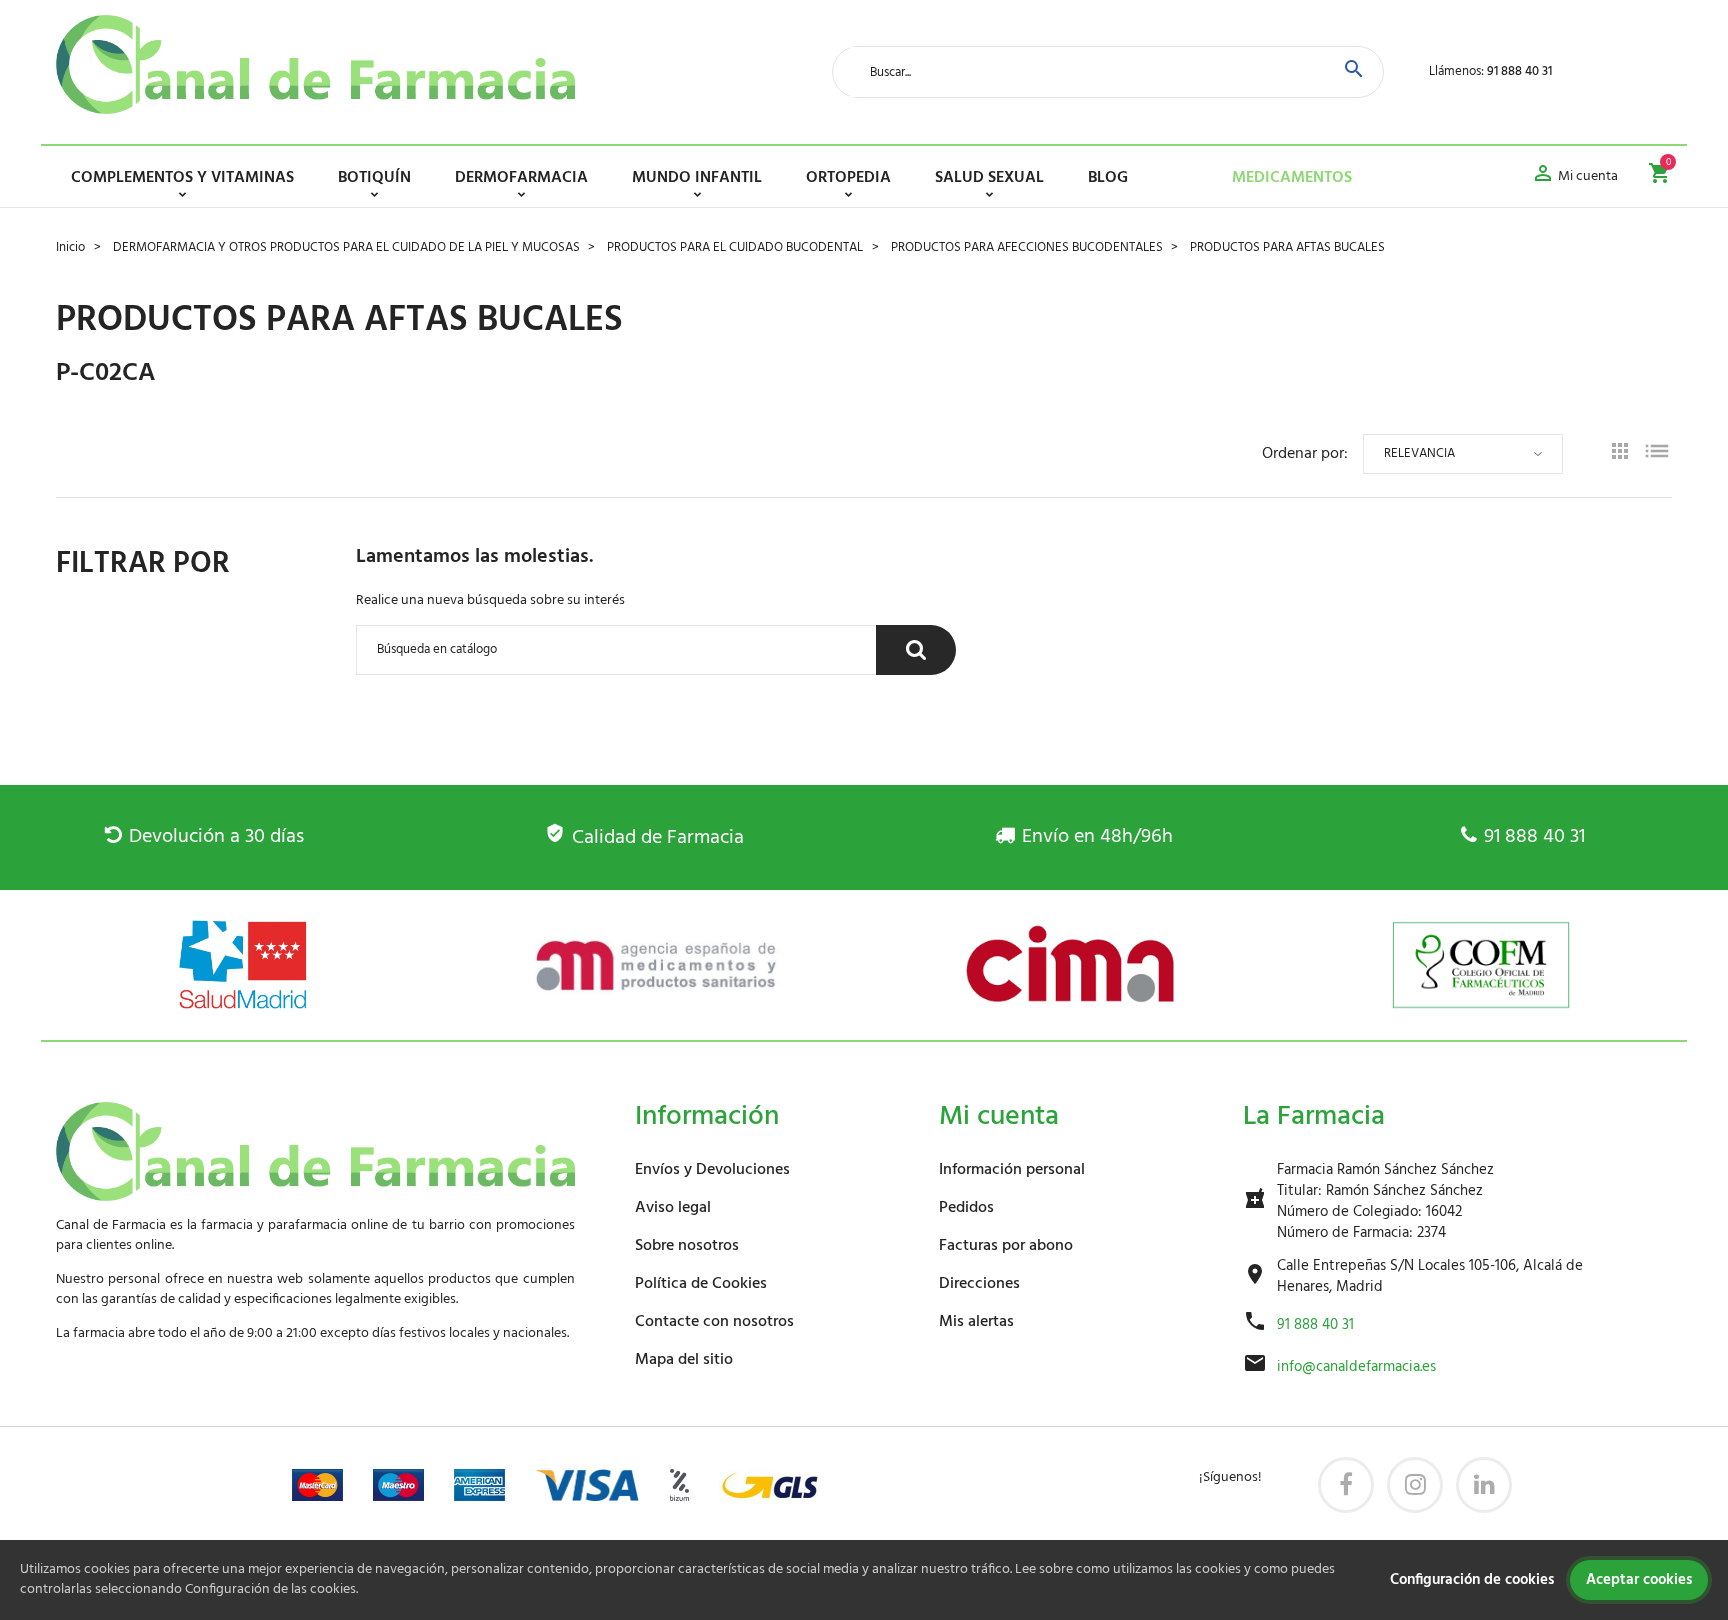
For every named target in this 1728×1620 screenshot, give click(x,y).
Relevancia (1419, 453)
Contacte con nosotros (714, 1322)
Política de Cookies (701, 1284)
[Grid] (1620, 454)
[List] (1657, 454)
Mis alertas (976, 1322)
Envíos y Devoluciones (712, 1170)
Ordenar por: (1305, 454)
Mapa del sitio (684, 1360)
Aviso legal (673, 1208)
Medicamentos (1292, 178)
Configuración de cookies (1472, 1580)
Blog (1108, 178)
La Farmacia (1314, 1116)
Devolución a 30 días (216, 837)
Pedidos (966, 1208)
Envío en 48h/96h (1097, 837)
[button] (1574, 176)
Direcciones (979, 1284)
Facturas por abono (1006, 1246)
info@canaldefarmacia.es (1356, 1367)
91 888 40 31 (1519, 71)
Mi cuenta (999, 1116)
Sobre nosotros (687, 1246)
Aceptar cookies (1639, 1580)
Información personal (1012, 1170)
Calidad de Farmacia (658, 838)
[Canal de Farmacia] (315, 64)
